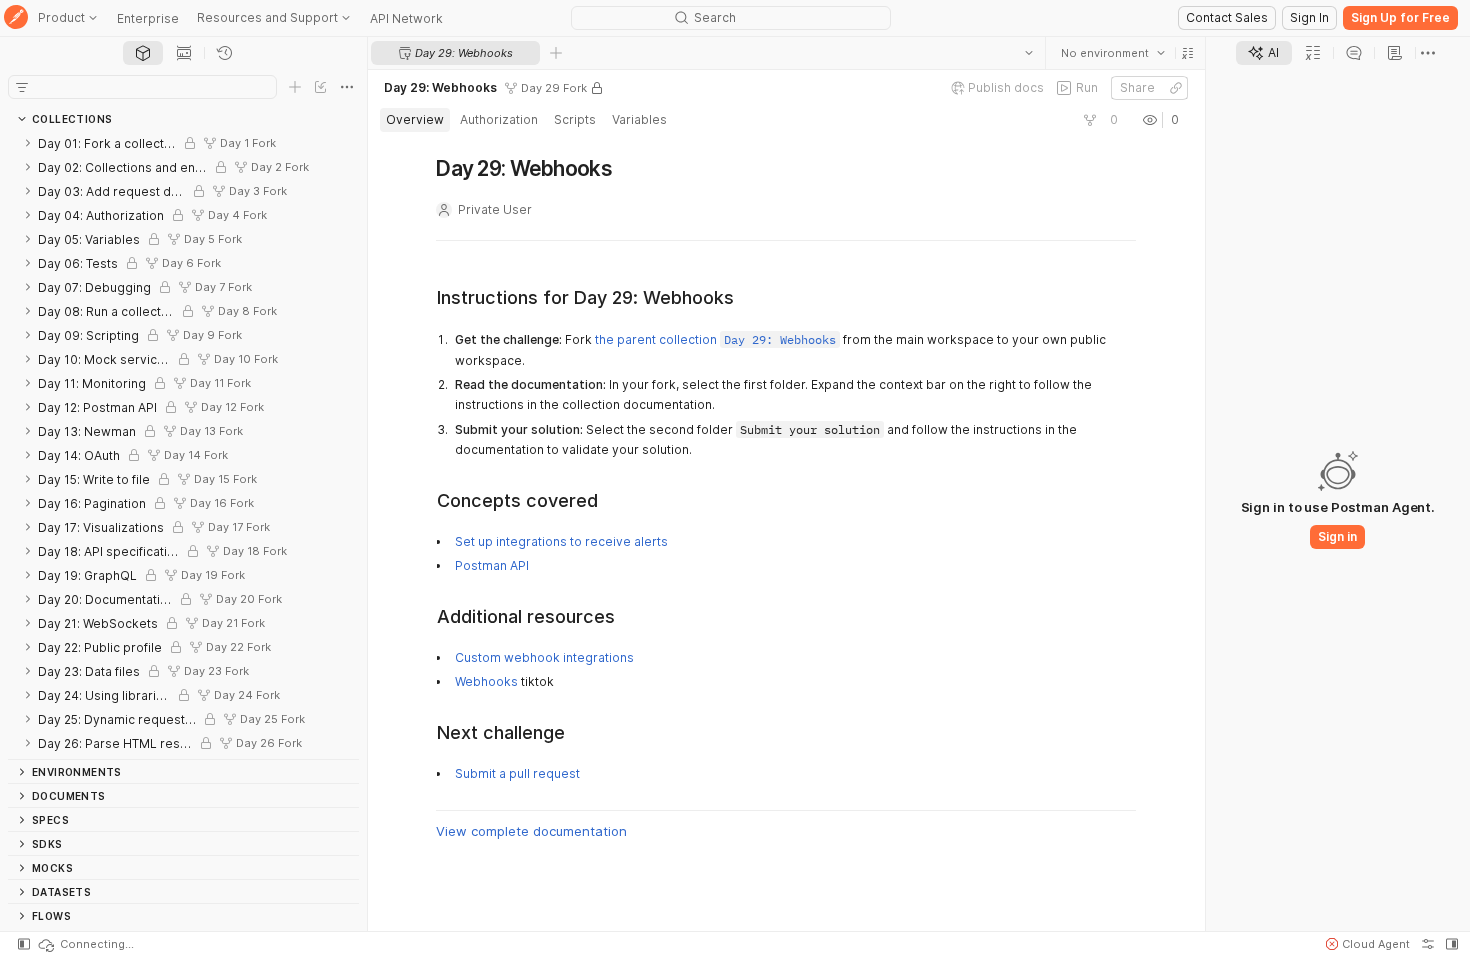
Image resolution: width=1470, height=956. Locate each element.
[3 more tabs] (1428, 53)
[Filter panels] (22, 87)
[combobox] (1113, 53)
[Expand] (28, 143)
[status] (85, 944)
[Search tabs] (1029, 53)
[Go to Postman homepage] (16, 18)
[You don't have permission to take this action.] (556, 53)
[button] (1188, 53)
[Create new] (295, 87)
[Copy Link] (1176, 88)
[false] (1090, 120)
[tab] (143, 53)
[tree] (183, 445)
